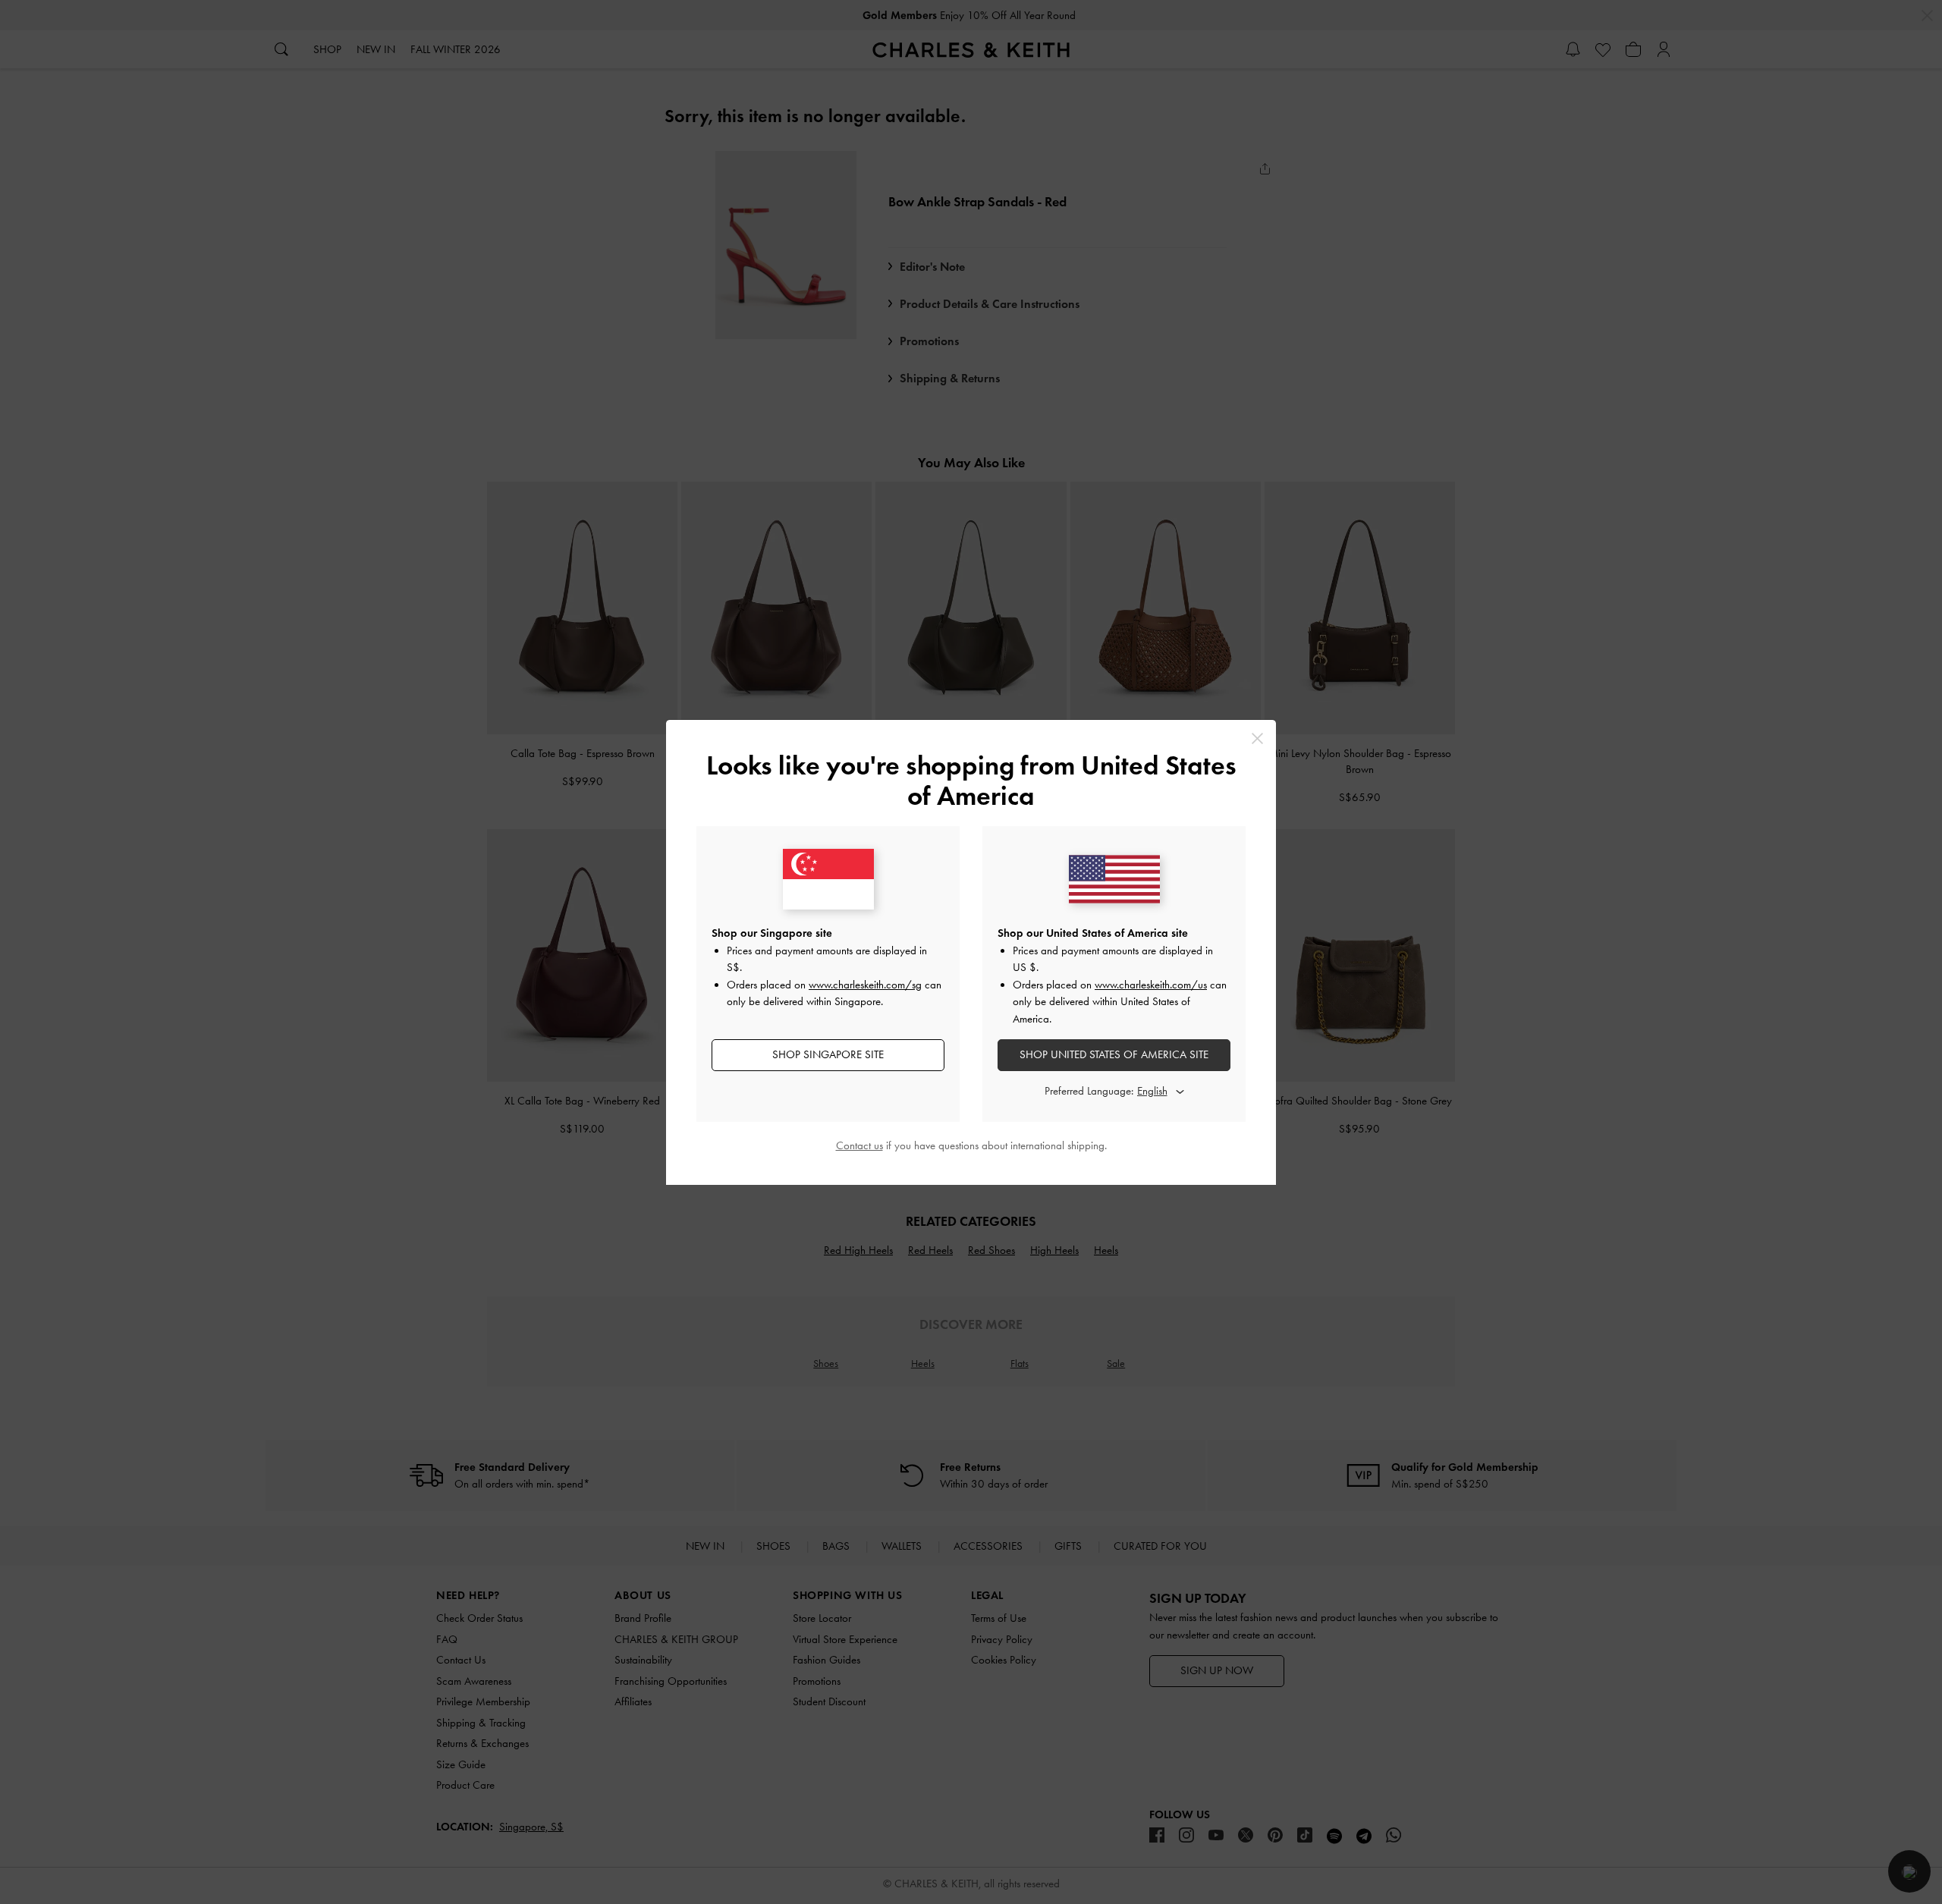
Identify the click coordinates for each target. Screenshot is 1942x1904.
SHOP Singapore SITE (828, 1054)
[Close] (1257, 738)
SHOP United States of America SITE (1114, 1054)
